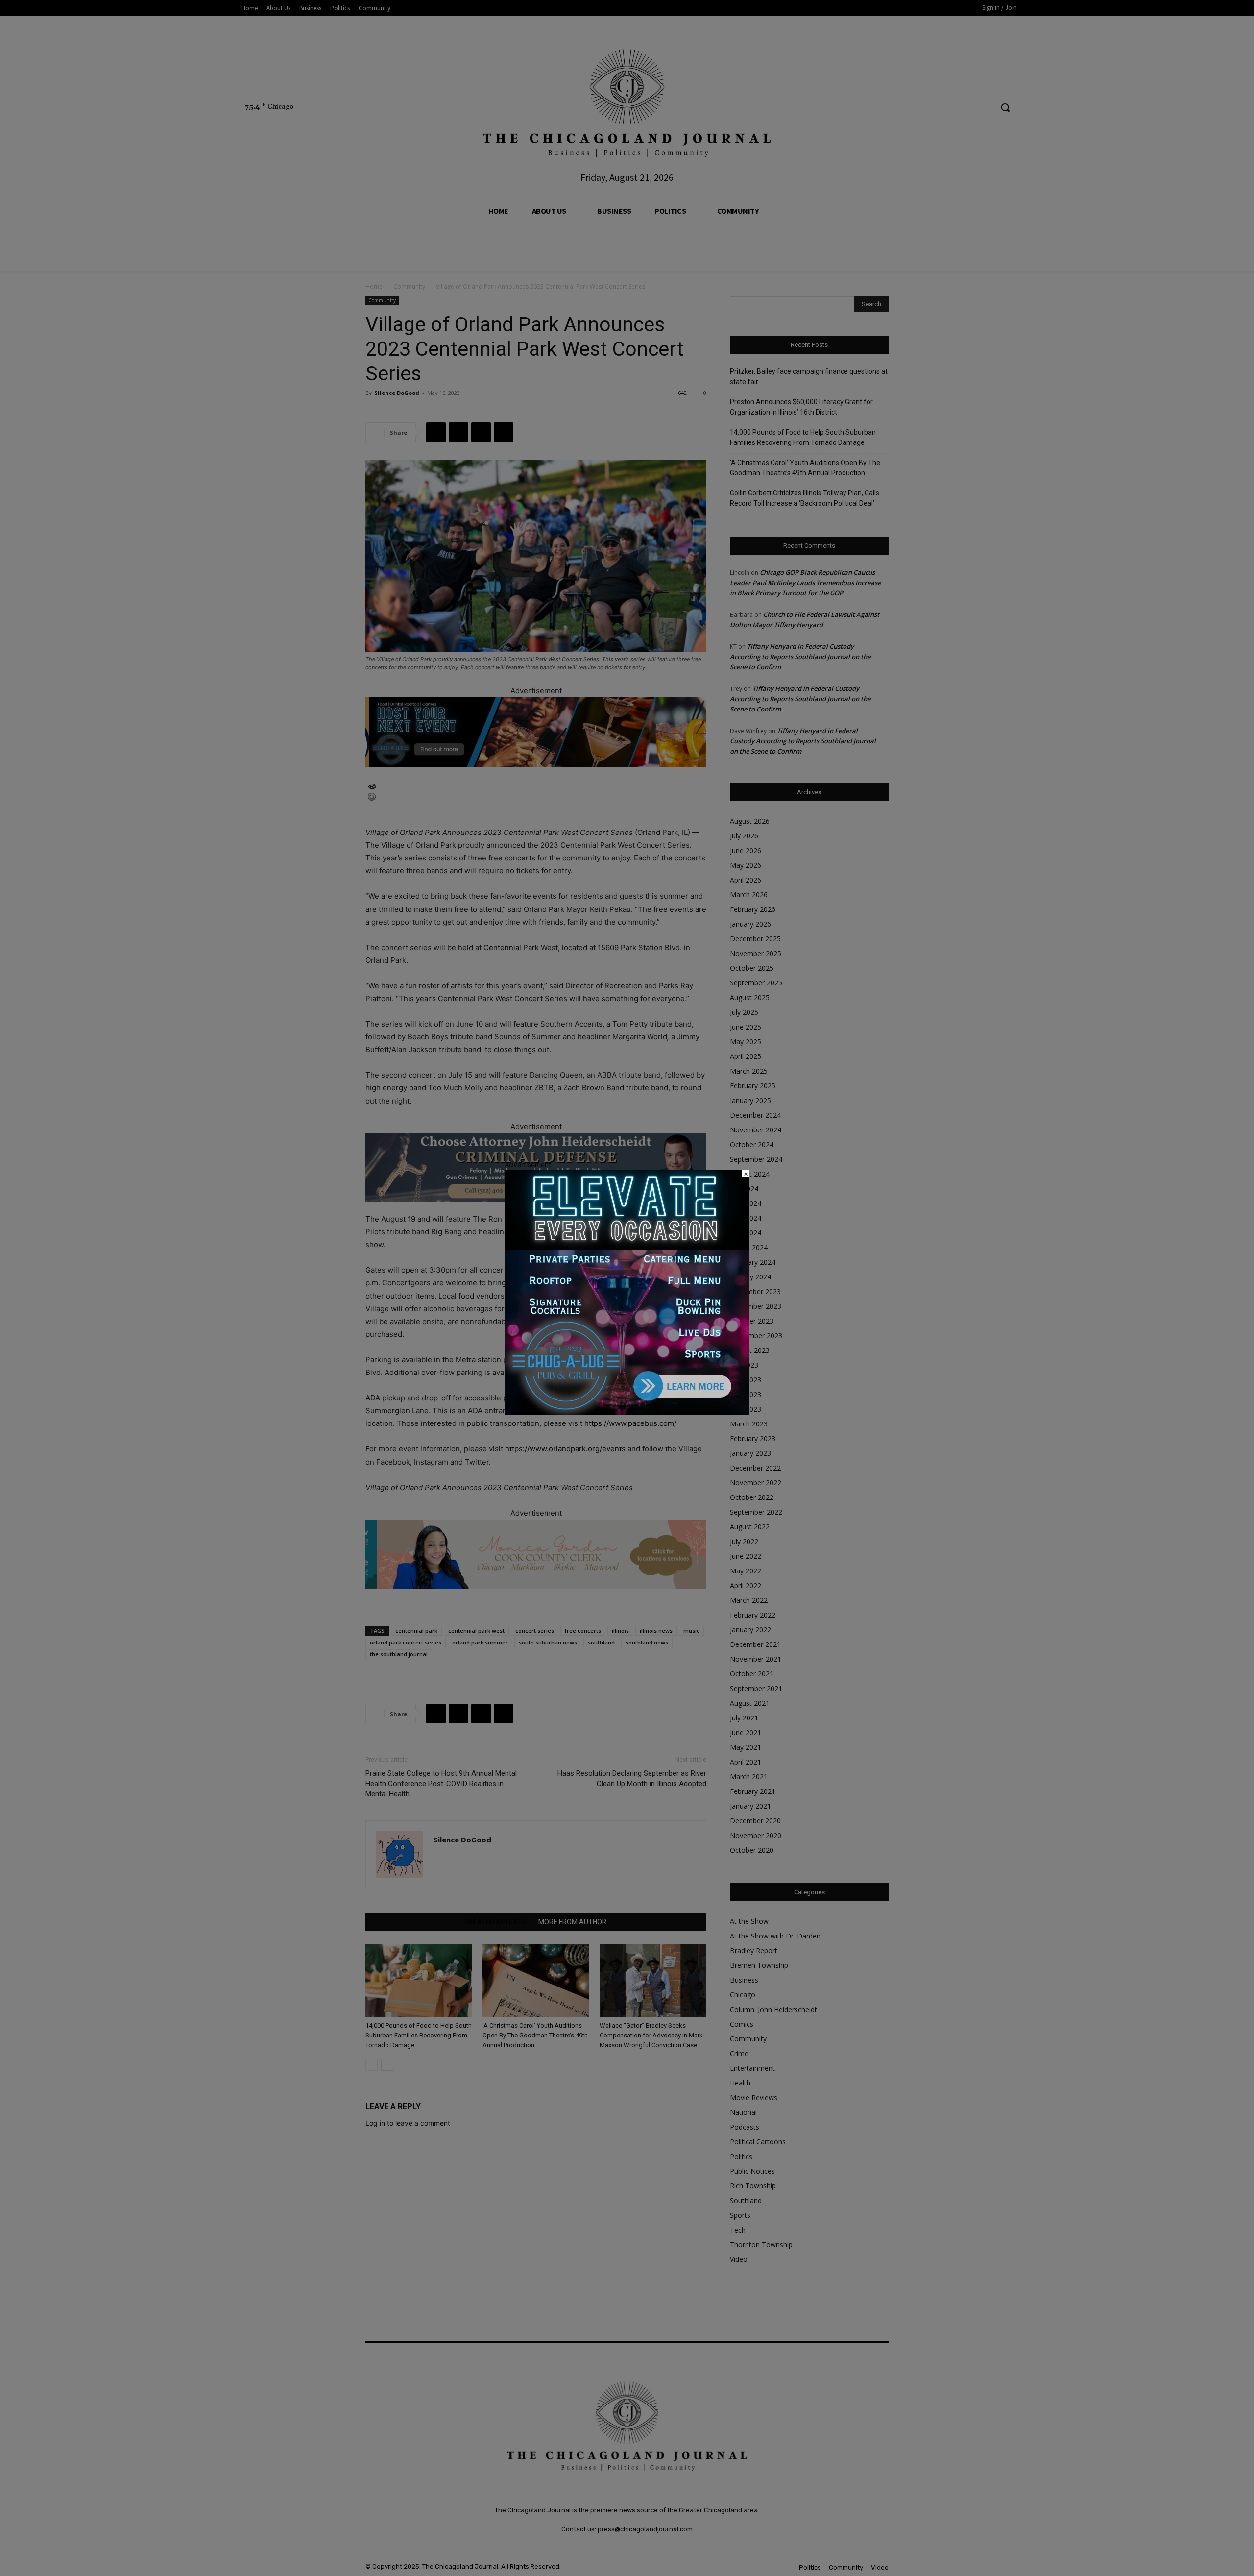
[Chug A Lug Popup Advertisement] (627, 1412)
